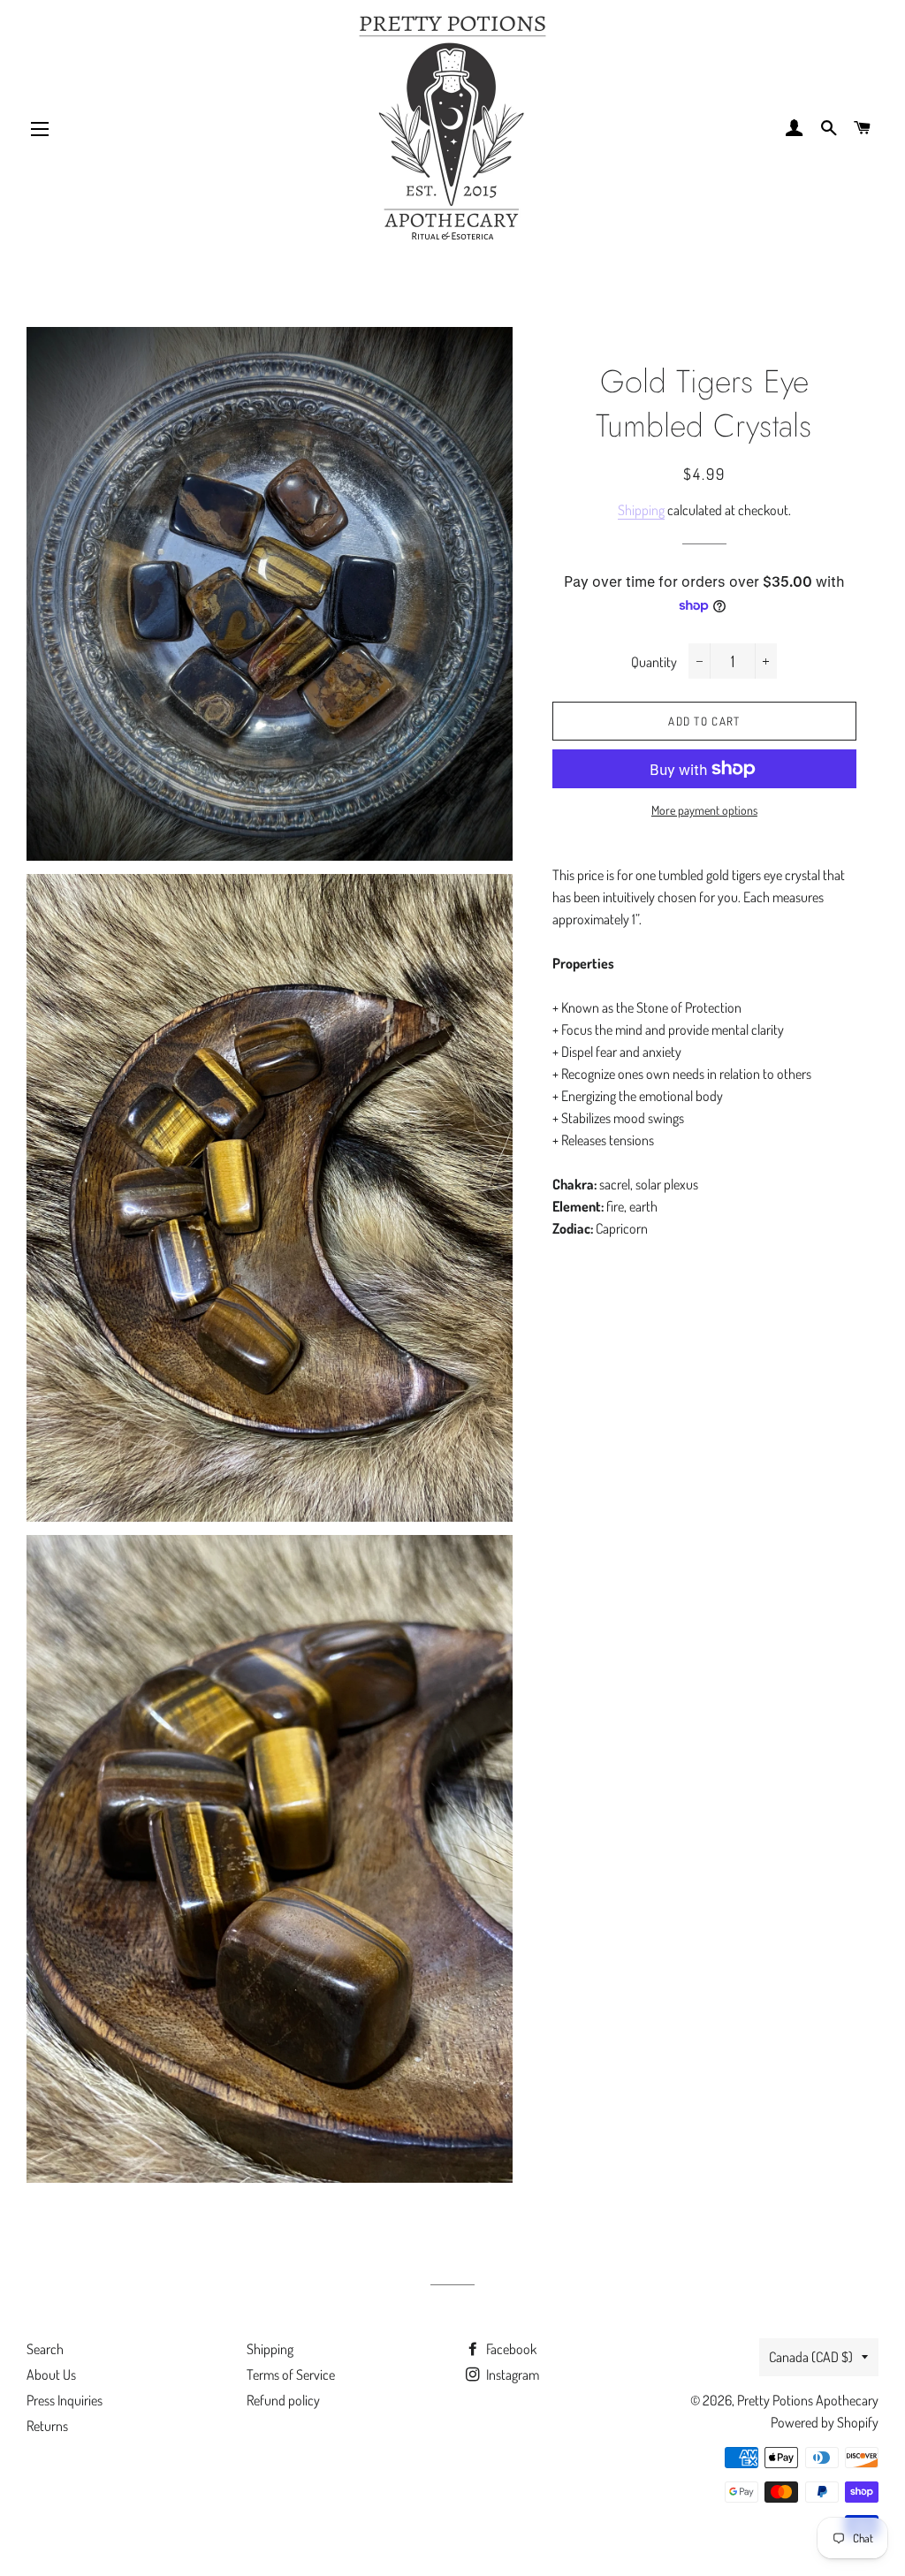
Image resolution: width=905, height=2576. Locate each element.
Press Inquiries (65, 2400)
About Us (51, 2375)
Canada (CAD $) (811, 2357)
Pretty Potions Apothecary (808, 2400)
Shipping (641, 510)
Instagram (511, 2375)
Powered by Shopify (825, 2422)
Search (45, 2349)
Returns (47, 2426)
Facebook (510, 2349)
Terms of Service (291, 2375)
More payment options (704, 810)
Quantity (654, 662)
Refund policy (283, 2400)
